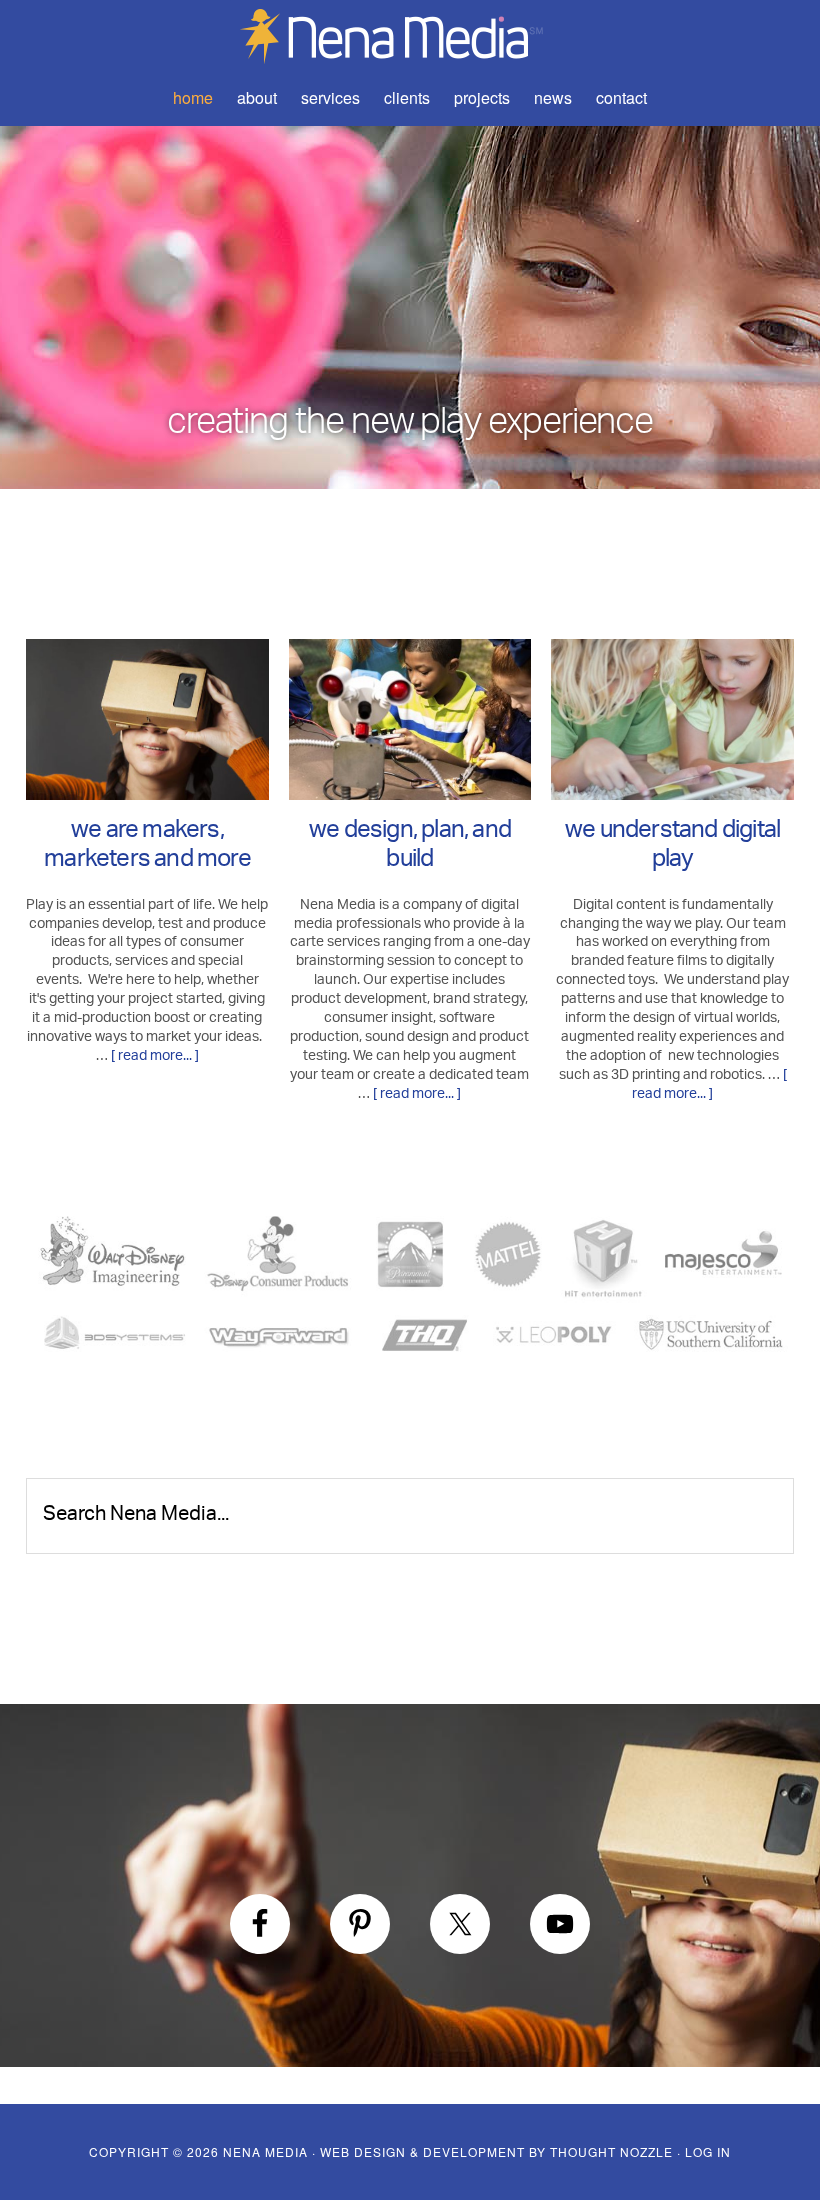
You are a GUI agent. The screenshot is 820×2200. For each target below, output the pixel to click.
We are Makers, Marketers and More (147, 847)
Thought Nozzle (611, 2151)
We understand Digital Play (672, 847)
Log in (708, 2151)
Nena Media (410, 35)
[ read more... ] (155, 1056)
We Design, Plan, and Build (410, 847)
